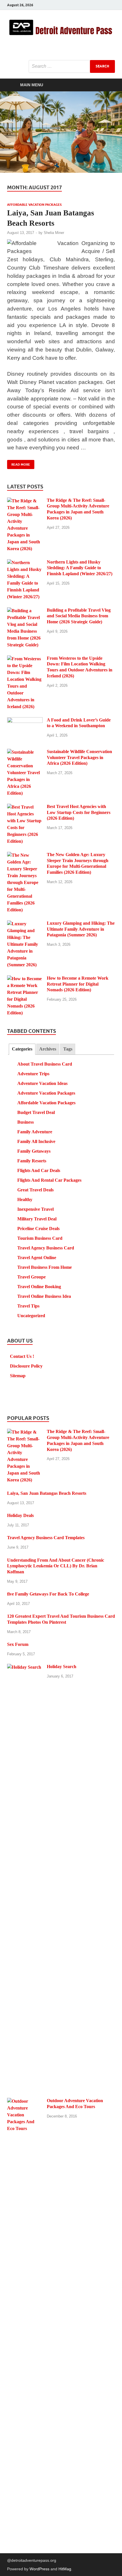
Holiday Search (62, 1667)
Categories (22, 1049)
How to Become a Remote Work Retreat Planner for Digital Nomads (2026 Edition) (78, 984)
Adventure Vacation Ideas (42, 1083)
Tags (68, 1049)
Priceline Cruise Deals (38, 1229)
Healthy (25, 1199)
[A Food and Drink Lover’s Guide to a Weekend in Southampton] (25, 720)
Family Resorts (32, 1161)
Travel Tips (28, 1306)
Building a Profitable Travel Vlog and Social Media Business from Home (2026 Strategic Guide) (79, 616)
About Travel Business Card (45, 1064)
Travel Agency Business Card (46, 1248)
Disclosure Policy (26, 1366)
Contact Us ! (22, 1356)
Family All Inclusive (36, 1141)
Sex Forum (18, 1644)
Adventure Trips (33, 1074)
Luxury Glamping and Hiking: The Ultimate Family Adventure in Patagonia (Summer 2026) (81, 929)
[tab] (22, 1049)
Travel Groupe (31, 1277)
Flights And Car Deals (39, 1170)
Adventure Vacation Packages (46, 1093)
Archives (48, 1049)
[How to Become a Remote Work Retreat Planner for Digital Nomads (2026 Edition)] (25, 979)
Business (26, 1122)
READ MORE (19, 463)
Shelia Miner (54, 233)
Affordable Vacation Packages (34, 205)
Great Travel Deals (35, 1190)
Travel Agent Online (37, 1258)
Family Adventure (35, 1132)
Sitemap (18, 1376)
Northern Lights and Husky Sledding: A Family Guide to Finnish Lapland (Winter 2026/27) (80, 568)
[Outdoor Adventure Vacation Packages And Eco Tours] (25, 2101)
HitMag (65, 2569)
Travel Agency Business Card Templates (46, 1538)
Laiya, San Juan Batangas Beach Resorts (47, 1493)
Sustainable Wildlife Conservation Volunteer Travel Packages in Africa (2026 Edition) (79, 757)
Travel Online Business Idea (44, 1296)
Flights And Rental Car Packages (49, 1180)
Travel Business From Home (45, 1267)
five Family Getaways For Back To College (48, 1594)
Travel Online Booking (39, 1287)
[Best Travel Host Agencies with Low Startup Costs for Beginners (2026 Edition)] (25, 807)
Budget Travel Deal (36, 1112)
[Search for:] (72, 66)
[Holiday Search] (25, 1667)
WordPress (39, 2569)
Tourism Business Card (40, 1238)
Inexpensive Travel (35, 1209)
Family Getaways (34, 1151)
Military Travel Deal (37, 1219)
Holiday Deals (20, 1515)
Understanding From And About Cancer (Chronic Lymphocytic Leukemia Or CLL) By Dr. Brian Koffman (56, 1566)
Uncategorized (31, 1316)
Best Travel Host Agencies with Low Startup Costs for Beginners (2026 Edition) (79, 812)
